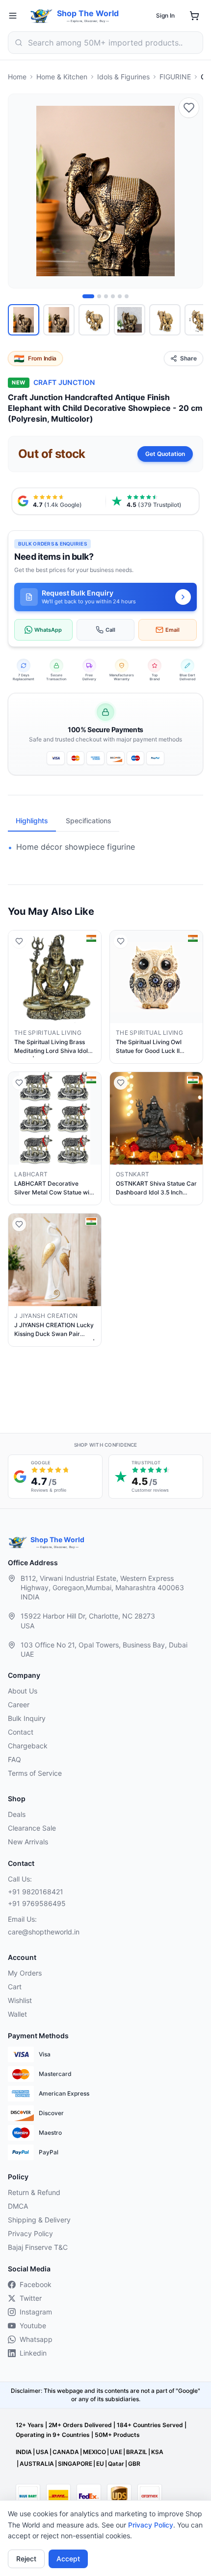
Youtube (33, 2326)
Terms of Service (35, 1773)
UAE (116, 2452)
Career (19, 1705)
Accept (68, 2559)
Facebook (36, 2284)
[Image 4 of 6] (113, 296)
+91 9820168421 (36, 1892)
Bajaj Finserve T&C (38, 2247)
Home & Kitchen (62, 77)
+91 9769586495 (37, 1903)
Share (188, 358)
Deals (17, 1814)
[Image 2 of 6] (99, 296)
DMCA (18, 2206)
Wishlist (20, 2000)
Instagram (36, 2312)
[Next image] (190, 191)
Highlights (32, 821)
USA (42, 2452)
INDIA (24, 2452)
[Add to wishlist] (189, 108)
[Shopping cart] (194, 16)
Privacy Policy (151, 2525)
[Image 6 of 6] (127, 296)
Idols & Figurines (123, 77)
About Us (23, 1691)
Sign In (165, 15)
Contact (21, 1732)
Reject (26, 2559)
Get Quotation (165, 454)
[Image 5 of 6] (120, 296)
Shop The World (88, 13)
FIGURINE (175, 77)
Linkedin (33, 2353)
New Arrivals (28, 1842)
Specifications (89, 821)
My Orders (25, 1973)
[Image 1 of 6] (88, 296)
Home (17, 77)
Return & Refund (34, 2192)
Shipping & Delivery (39, 2220)
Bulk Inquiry (27, 1718)
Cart (15, 1987)
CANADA (66, 2452)
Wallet (17, 2014)
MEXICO (94, 2452)
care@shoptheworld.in (44, 1932)
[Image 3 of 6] (106, 296)
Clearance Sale (32, 1828)
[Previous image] (21, 191)
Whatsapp (36, 2339)
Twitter (31, 2298)
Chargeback (28, 1746)
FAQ (14, 1759)
